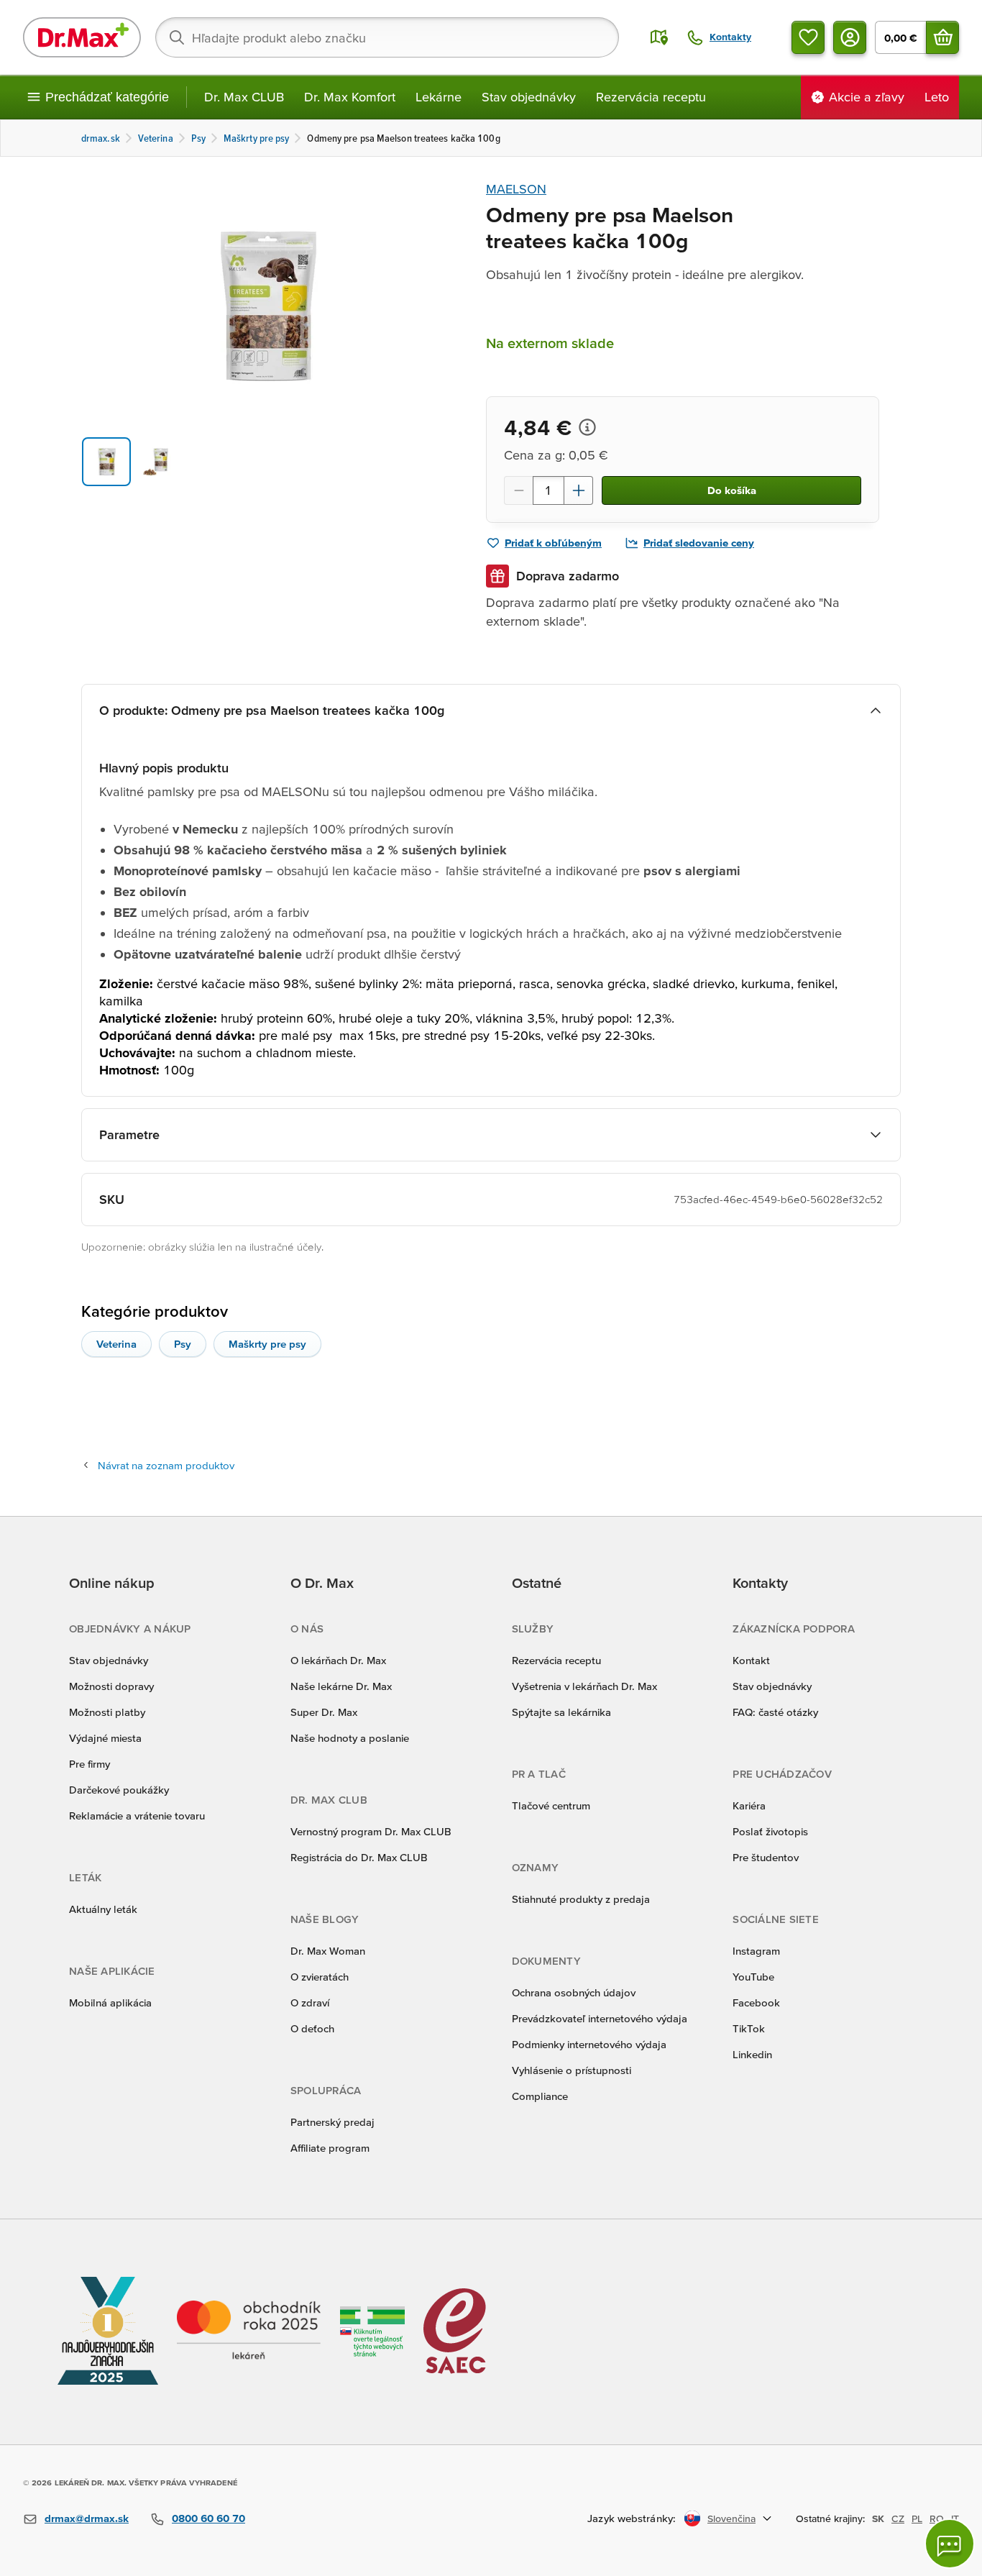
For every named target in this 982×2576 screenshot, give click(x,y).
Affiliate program (330, 2148)
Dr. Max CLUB (244, 97)
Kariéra (749, 1805)
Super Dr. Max (324, 1712)
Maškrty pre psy (267, 1344)
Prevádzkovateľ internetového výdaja (600, 2018)
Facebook (756, 2002)
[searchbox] (387, 37)
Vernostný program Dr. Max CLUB (371, 1831)
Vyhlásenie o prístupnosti (572, 2070)
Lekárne (439, 97)
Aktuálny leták (103, 1909)
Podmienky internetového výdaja (589, 2044)
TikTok (749, 2028)
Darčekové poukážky (119, 1790)
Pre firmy (90, 1764)
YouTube (753, 1977)
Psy (183, 1344)
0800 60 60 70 (208, 2518)
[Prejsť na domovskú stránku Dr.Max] (82, 37)
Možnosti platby (107, 1712)
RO (937, 2518)
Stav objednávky (529, 97)
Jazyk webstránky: (632, 2518)
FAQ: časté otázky (775, 1712)
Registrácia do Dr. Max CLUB (359, 1857)
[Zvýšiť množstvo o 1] (579, 490)
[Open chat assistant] (950, 2544)
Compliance (540, 2096)
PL (917, 2518)
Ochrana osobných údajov (574, 1992)
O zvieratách (320, 1977)
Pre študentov (766, 1857)
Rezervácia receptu (651, 97)
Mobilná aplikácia (110, 2002)
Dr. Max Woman (328, 1951)
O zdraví (310, 2002)
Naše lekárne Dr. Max (341, 1686)
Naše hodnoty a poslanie (350, 1738)
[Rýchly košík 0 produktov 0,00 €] (942, 37)
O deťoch (312, 2028)
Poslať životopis (770, 1831)
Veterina (116, 1344)
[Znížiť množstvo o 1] (518, 490)
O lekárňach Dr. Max (338, 1660)
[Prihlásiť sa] (850, 37)
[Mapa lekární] (659, 37)
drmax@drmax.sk (87, 2518)
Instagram (756, 1951)
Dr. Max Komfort (350, 97)
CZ (898, 2518)
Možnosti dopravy (111, 1686)
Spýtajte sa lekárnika (561, 1712)
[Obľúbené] (808, 37)
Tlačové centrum (551, 1805)
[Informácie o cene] (587, 427)
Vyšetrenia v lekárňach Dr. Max (584, 1686)
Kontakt (751, 1660)
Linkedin (752, 2054)
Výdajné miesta (105, 1738)
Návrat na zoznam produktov (166, 1465)
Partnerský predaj (332, 2122)
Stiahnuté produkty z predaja (581, 1899)
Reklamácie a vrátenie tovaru (137, 1815)
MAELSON (516, 189)
